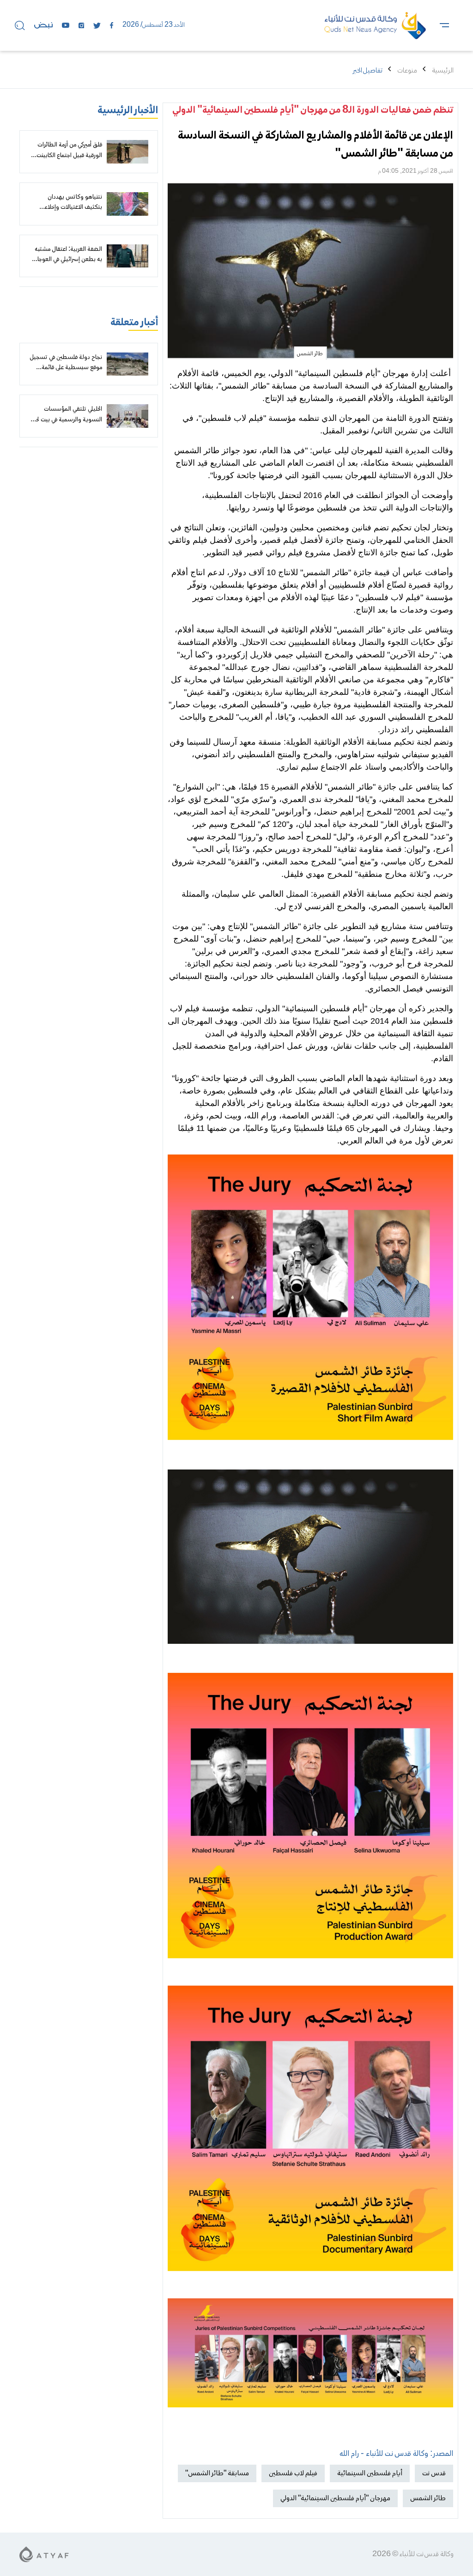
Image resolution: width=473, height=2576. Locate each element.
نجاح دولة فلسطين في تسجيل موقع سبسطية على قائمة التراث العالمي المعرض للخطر (66, 368)
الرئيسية (443, 71)
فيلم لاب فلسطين (293, 2473)
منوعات (407, 71)
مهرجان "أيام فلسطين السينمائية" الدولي (335, 2498)
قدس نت (434, 2473)
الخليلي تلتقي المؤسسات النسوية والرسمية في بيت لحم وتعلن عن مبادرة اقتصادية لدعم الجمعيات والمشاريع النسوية (66, 425)
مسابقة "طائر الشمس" (217, 2473)
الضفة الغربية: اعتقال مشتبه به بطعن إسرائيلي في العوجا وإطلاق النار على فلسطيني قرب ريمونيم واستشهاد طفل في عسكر (66, 270)
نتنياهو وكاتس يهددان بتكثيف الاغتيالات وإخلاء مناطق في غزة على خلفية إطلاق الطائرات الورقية (66, 213)
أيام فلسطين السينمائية (370, 2473)
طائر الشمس (428, 2498)
